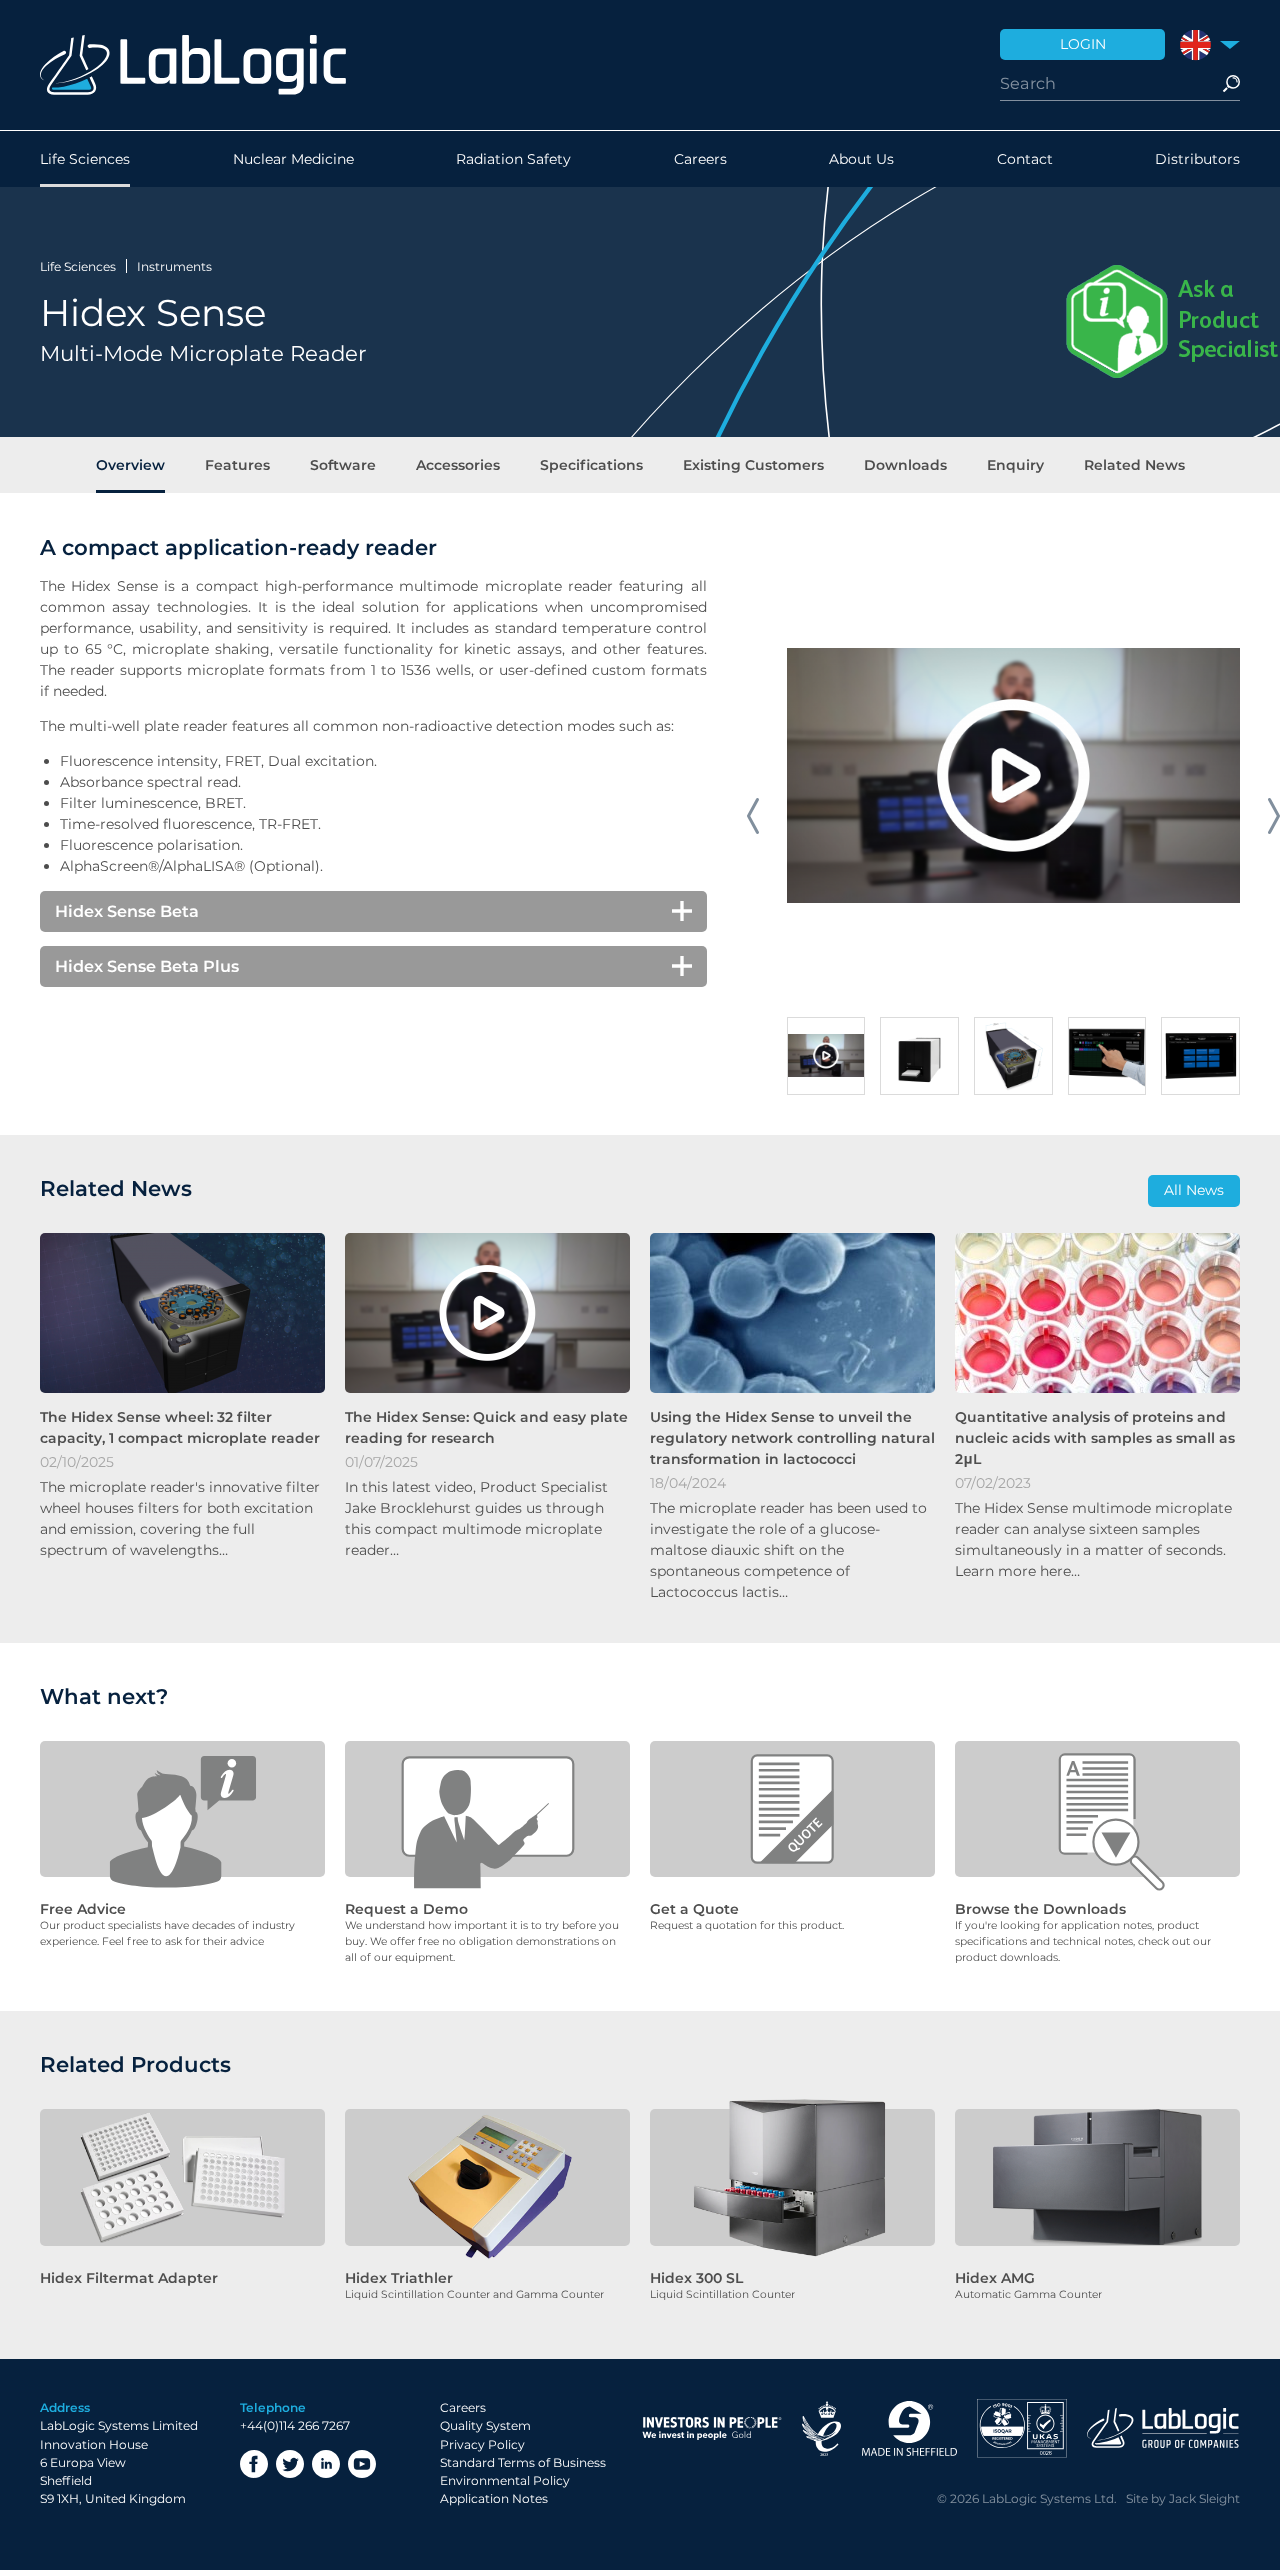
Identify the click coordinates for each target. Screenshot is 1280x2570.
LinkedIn (326, 2464)
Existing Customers (753, 465)
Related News (1134, 465)
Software (343, 465)
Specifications (591, 465)
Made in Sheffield (909, 2428)
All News (1194, 1190)
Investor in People (712, 2428)
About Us (861, 159)
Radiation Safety (513, 159)
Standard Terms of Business (523, 2462)
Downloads (905, 465)
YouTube (362, 2464)
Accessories (458, 465)
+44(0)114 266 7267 (295, 2425)
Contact (1025, 159)
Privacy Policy (482, 2444)
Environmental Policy (505, 2480)
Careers (700, 159)
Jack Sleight (1204, 2498)
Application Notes (494, 2498)
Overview (130, 465)
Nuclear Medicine (293, 159)
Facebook (254, 2464)
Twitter (290, 2464)
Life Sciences (85, 159)
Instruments (174, 266)
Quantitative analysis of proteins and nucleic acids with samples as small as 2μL (1095, 1438)
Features (237, 465)
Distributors (1197, 159)
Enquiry (1015, 465)
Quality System (485, 2425)
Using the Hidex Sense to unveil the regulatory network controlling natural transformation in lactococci (792, 1438)
